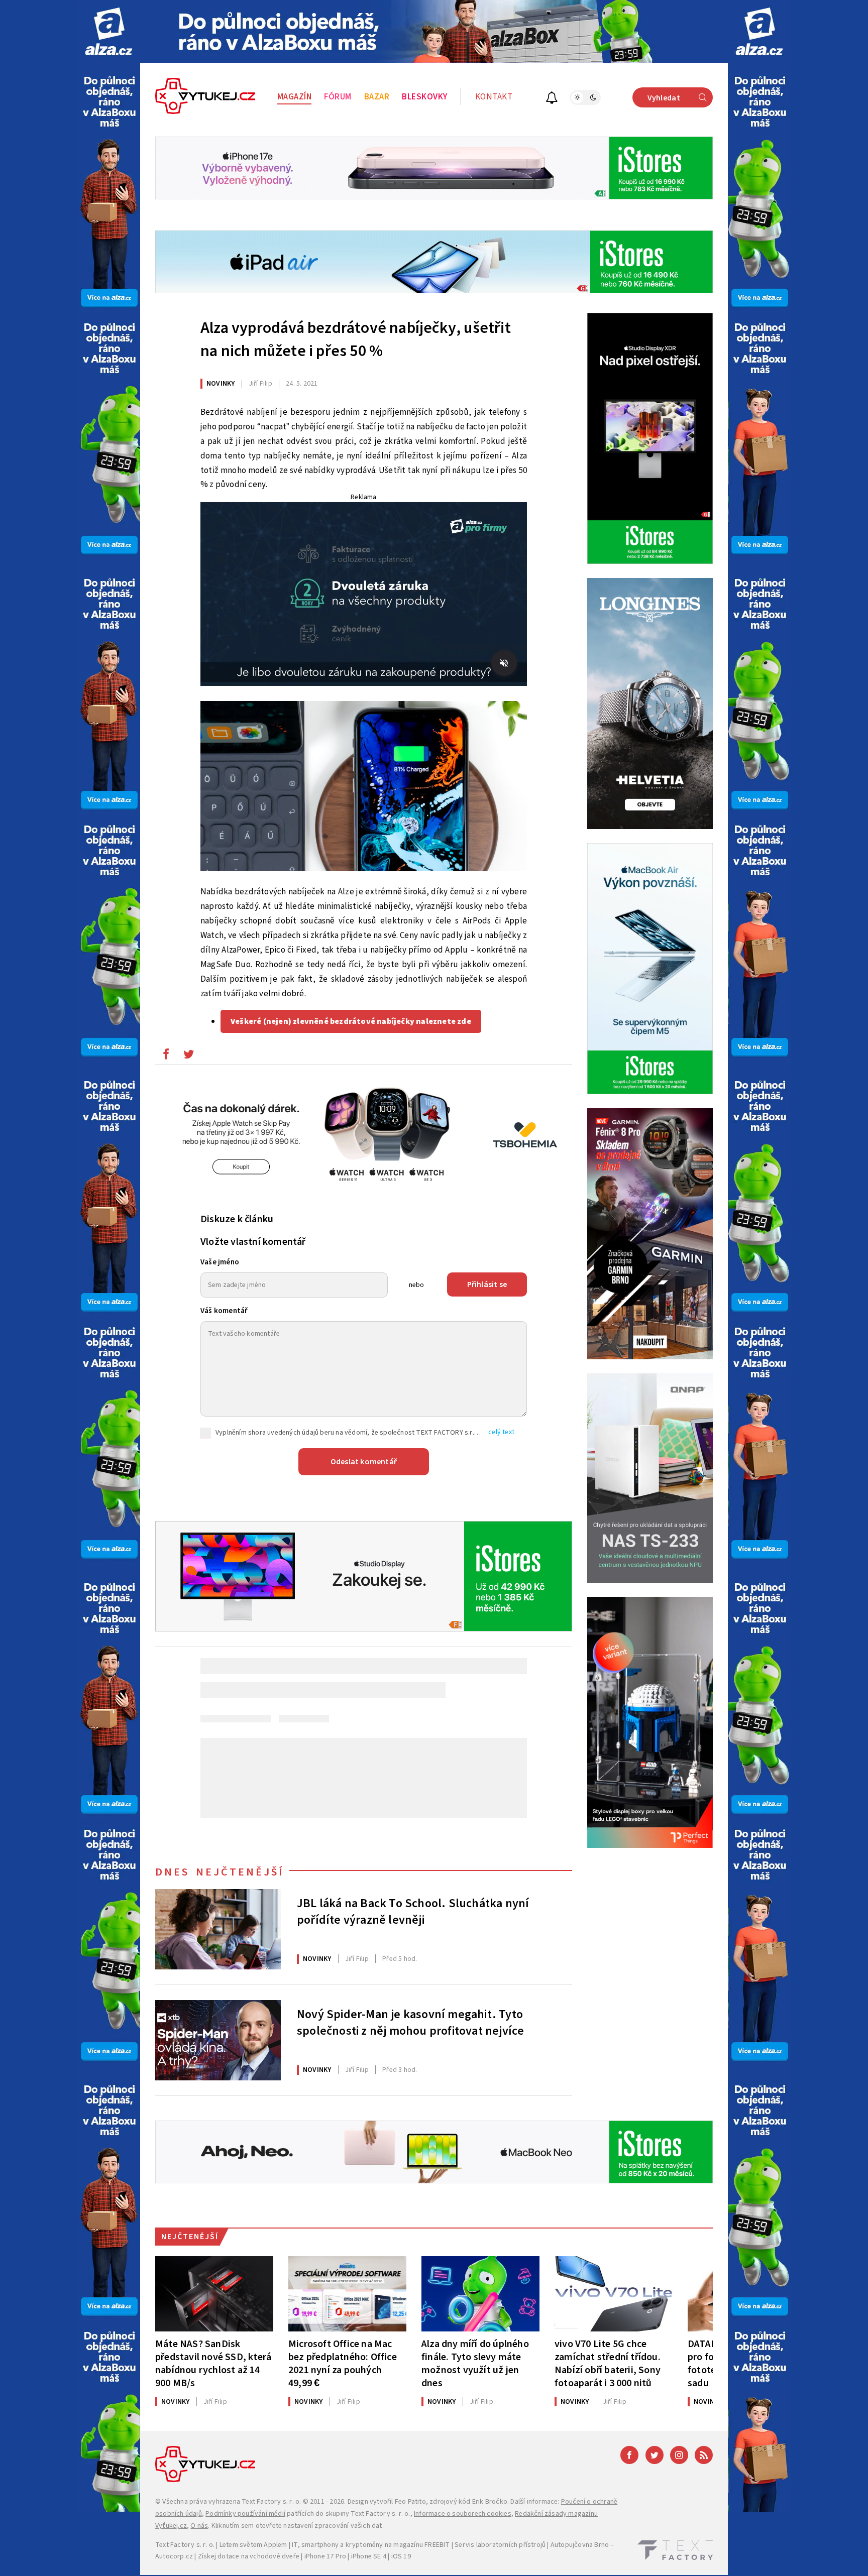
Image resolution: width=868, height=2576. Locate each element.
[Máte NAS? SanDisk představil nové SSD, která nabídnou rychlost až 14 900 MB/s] (214, 2294)
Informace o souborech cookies (463, 2514)
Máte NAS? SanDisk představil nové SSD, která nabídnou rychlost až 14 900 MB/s (213, 2363)
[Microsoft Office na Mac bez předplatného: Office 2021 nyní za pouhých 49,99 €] (347, 2294)
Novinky (221, 384)
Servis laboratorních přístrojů (500, 2545)
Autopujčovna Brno (580, 2545)
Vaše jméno (220, 1262)
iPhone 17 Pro (325, 2556)
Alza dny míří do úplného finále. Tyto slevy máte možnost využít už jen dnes (475, 2363)
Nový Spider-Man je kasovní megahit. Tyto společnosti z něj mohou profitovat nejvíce (410, 2023)
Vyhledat (664, 98)
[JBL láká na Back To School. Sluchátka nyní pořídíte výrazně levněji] (218, 1929)
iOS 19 (401, 2556)
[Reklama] (109, 31)
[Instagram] (679, 2455)
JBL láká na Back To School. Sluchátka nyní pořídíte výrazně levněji (413, 1912)
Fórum (338, 97)
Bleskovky (425, 97)
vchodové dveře (275, 2556)
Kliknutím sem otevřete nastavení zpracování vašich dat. (298, 2526)
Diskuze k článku (237, 1219)
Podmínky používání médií (245, 2514)
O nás (199, 2526)
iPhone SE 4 (369, 2556)
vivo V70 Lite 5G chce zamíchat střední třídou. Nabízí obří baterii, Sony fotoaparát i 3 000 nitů (608, 2363)
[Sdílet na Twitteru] (188, 1057)
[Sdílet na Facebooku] (166, 1057)
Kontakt (494, 97)
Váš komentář (224, 1311)
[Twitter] (655, 2455)
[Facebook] (629, 2455)
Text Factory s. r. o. (271, 2502)
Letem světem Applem (253, 2545)
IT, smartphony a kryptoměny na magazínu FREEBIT (371, 2545)
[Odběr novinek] (552, 99)
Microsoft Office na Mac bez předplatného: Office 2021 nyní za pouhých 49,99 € (343, 2363)
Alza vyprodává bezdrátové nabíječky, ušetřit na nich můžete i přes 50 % (356, 339)
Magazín (295, 97)
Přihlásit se (487, 1284)
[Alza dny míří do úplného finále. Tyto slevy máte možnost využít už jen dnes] (480, 2294)
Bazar (377, 97)
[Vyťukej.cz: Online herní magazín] (205, 97)
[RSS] (704, 2455)
